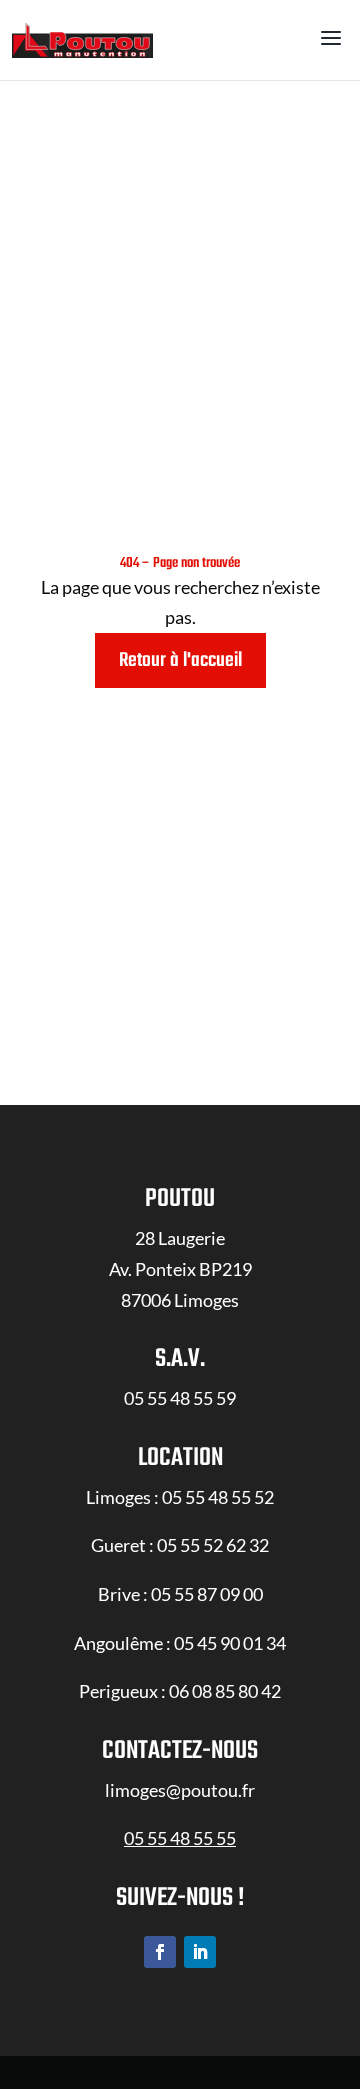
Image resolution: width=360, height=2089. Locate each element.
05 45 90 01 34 (230, 1643)
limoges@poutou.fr (180, 1790)
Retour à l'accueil (180, 660)
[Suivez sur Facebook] (160, 1952)
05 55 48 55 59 (180, 1398)
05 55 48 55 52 (218, 1497)
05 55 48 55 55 (180, 1838)
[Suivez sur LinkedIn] (200, 1952)
